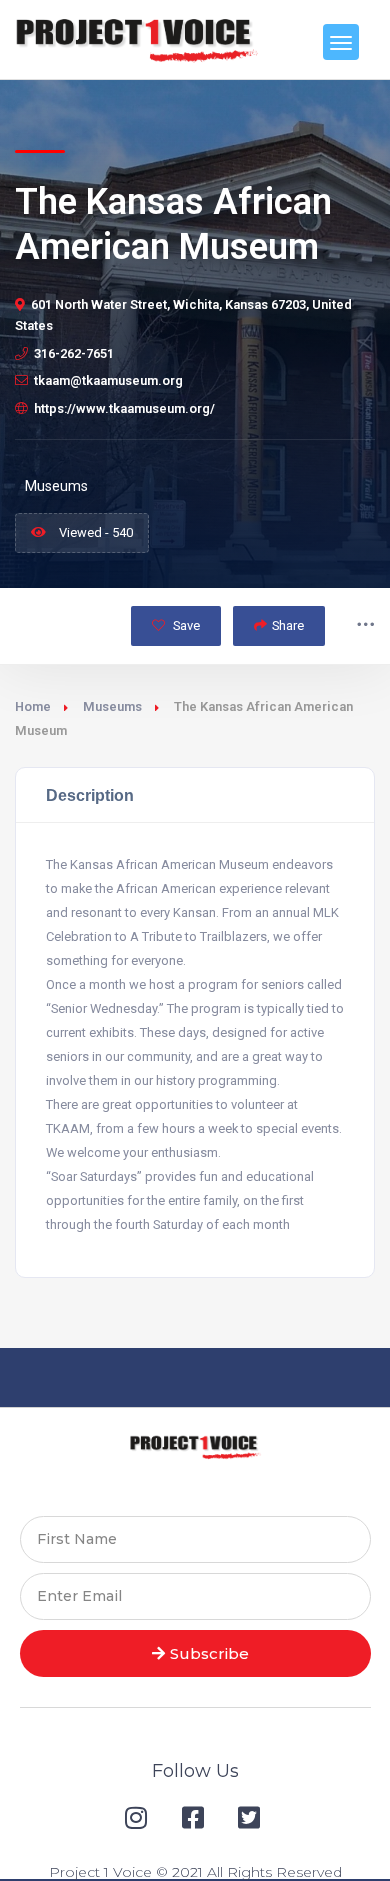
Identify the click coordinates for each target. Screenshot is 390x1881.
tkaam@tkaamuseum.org (108, 380)
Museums (112, 706)
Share (288, 625)
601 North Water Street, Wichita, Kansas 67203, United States (183, 315)
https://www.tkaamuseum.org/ (124, 408)
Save (185, 625)
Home (33, 706)
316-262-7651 (74, 353)
